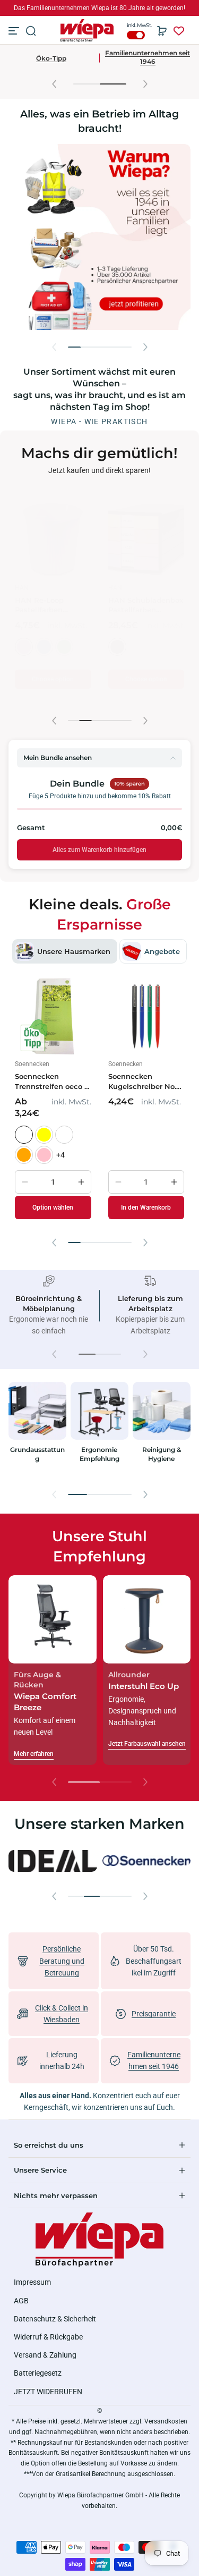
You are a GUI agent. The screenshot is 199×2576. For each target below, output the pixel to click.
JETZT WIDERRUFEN (48, 2392)
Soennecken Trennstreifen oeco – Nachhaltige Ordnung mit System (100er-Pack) (52, 1082)
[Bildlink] (37, 1430)
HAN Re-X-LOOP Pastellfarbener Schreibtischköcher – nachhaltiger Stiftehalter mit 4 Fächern (149, 605)
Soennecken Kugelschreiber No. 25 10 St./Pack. (142, 1082)
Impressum (32, 2282)
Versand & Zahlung (45, 2355)
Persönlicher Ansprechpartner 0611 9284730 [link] (99, 8)
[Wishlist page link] (179, 31)
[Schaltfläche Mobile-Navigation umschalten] (15, 31)
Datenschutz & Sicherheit (55, 2319)
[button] (31, 31)
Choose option (55, 696)
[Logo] (87, 31)
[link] (53, 1861)
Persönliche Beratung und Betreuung (62, 1961)
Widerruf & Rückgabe (48, 2337)
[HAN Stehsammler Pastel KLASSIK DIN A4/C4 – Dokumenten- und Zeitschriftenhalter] (56, 540)
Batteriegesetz (38, 2373)
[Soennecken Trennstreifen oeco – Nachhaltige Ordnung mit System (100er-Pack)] (53, 1017)
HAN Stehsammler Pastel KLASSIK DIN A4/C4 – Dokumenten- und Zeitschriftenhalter (53, 605)
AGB (21, 2301)
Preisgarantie (154, 2014)
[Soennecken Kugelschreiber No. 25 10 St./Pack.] (146, 1017)
